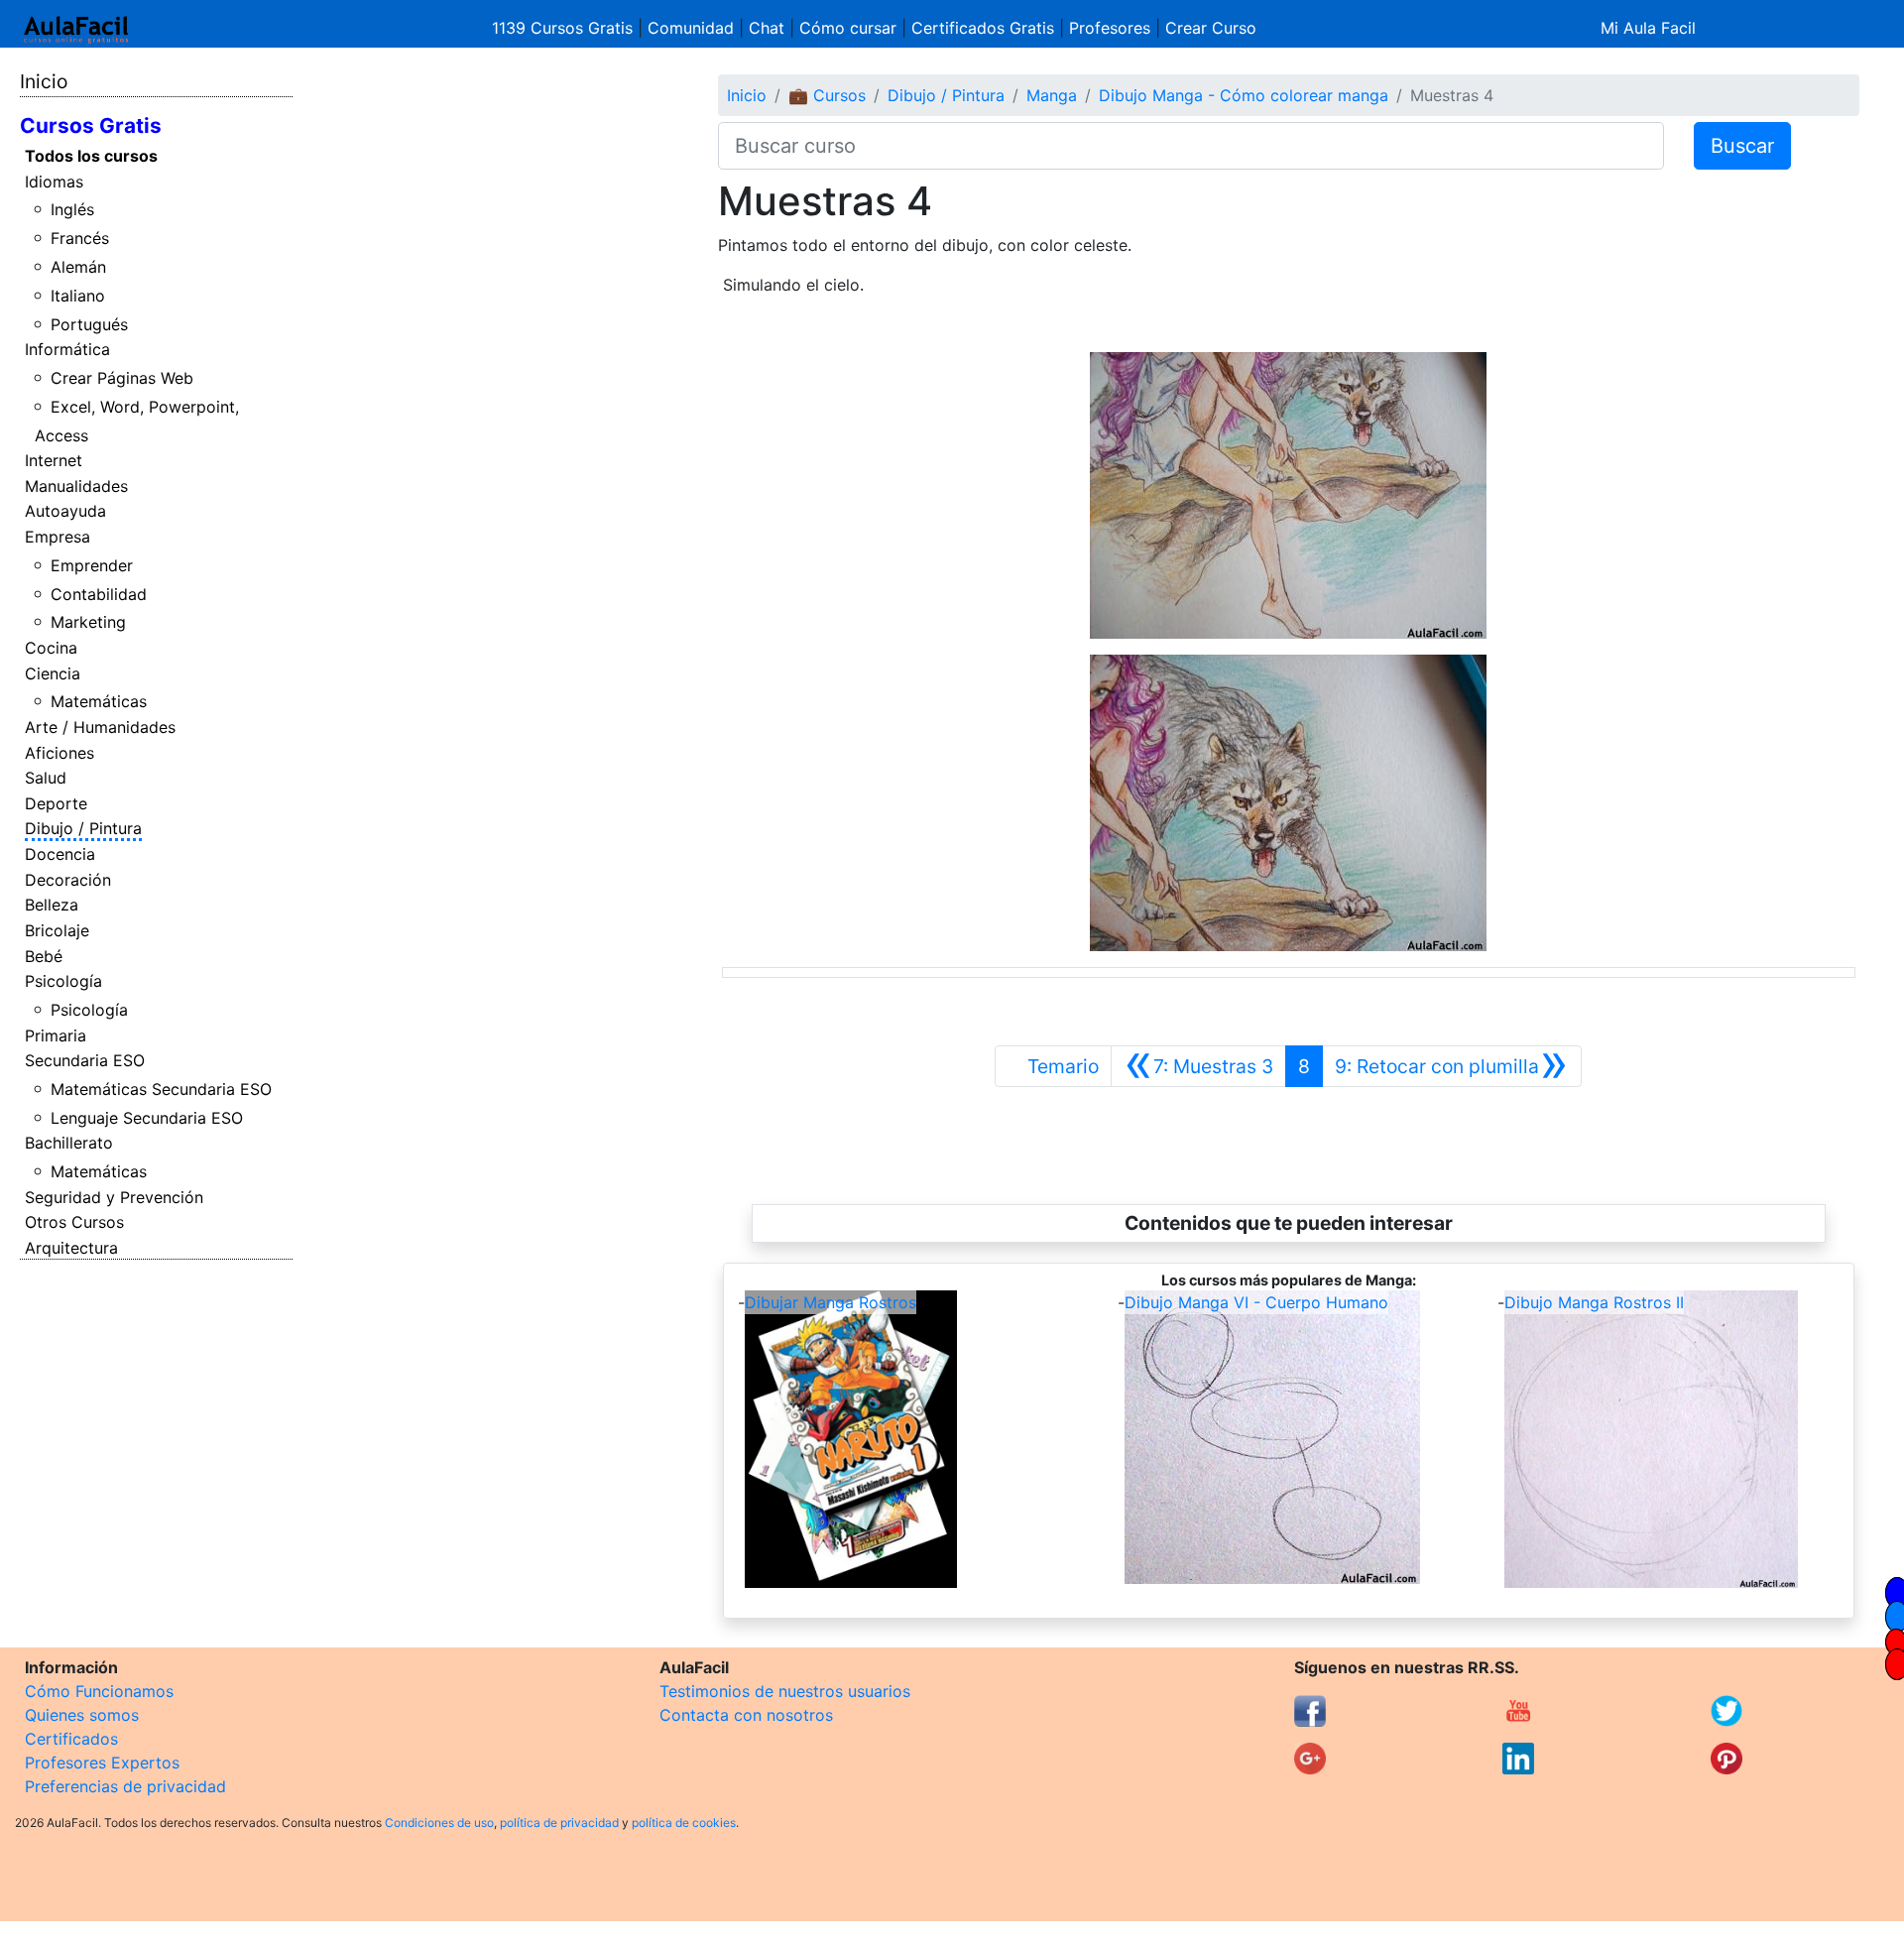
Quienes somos (82, 1715)
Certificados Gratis (983, 28)
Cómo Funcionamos (99, 1691)
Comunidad (691, 28)
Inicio (44, 81)
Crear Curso (1211, 28)
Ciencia (53, 673)
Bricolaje (57, 930)
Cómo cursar (848, 28)
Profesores (1110, 28)
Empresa (58, 537)
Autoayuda (65, 511)
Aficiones (59, 753)
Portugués (89, 324)
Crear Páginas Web (122, 378)
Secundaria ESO (85, 1060)
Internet (54, 460)
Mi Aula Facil (1648, 28)
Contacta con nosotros (746, 1715)
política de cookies (684, 1823)
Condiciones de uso (439, 1823)
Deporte (56, 803)
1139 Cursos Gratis (565, 28)
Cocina (51, 648)
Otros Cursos (74, 1222)
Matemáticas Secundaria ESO (161, 1089)
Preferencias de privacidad (125, 1786)
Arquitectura (71, 1248)
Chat (767, 28)
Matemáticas (99, 701)
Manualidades (76, 486)
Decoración (68, 880)
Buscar (1742, 146)
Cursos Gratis (91, 125)
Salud (46, 778)
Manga (1052, 95)
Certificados (71, 1739)
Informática (67, 349)
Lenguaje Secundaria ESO (147, 1118)
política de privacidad (559, 1823)
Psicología (63, 981)
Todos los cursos (91, 156)
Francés (80, 238)
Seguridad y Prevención (114, 1197)
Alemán (78, 267)
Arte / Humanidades (100, 727)
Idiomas (54, 182)
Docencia (60, 854)
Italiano (78, 296)
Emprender (92, 565)
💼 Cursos (827, 95)
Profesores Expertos (102, 1763)
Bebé (44, 956)
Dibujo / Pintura (83, 828)
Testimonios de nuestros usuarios (785, 1691)
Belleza (52, 905)
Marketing (88, 622)
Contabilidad (99, 594)
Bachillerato (69, 1143)
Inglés (72, 209)
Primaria (56, 1035)
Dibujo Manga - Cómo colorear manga (1244, 95)
